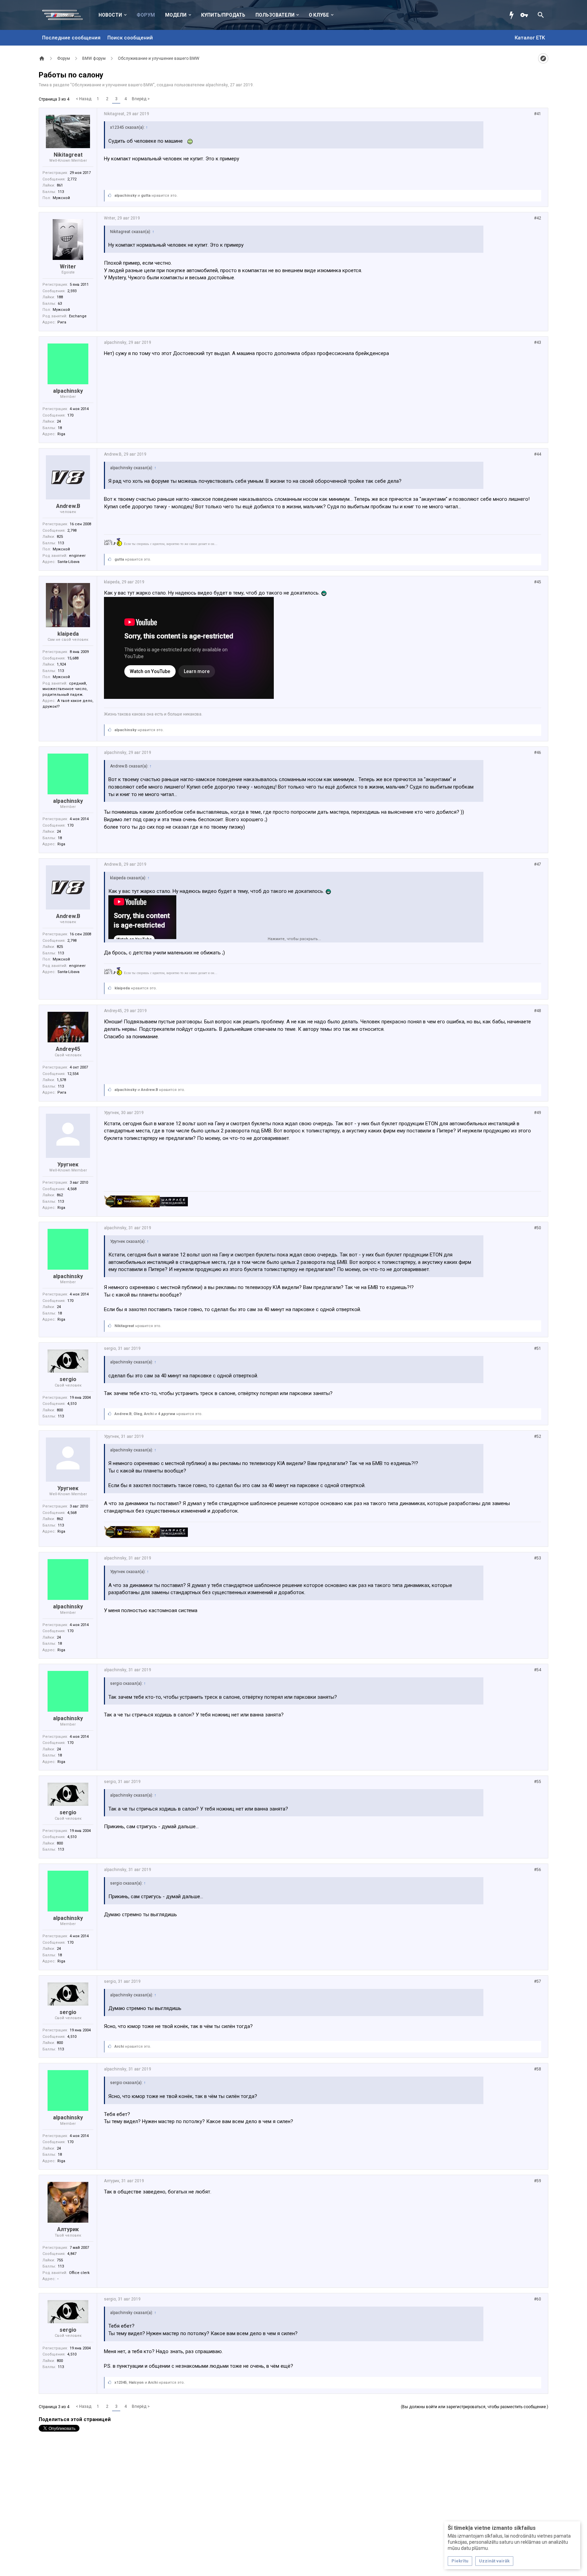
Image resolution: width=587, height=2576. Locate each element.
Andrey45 (68, 1049)
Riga (61, 434)
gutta (146, 196)
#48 (538, 1011)
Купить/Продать (223, 15)
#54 (538, 1670)
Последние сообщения (71, 38)
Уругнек (68, 1165)
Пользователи (275, 15)
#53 (538, 1558)
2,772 (72, 179)
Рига (62, 322)
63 (60, 304)
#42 (538, 218)
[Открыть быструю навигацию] (543, 58)
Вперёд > (141, 99)
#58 (538, 2069)
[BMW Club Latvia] (66, 15)
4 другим (167, 1414)
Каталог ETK (530, 38)
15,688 (73, 658)
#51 (538, 1348)
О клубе (319, 15)
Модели (176, 15)
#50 (538, 1228)
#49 (538, 1113)
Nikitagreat (68, 155)
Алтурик (68, 2229)
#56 (538, 1870)
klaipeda (68, 634)
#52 (538, 1436)
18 (60, 428)
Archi (149, 1414)
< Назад (84, 99)
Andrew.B (68, 506)
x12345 (121, 2383)
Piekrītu (460, 2561)
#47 (538, 864)
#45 (538, 582)
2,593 (72, 291)
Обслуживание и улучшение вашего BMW (112, 85)
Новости (110, 15)
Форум (146, 15)
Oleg (138, 1414)
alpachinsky (217, 85)
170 (70, 415)
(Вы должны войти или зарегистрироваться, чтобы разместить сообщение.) (475, 2407)
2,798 (72, 531)
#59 (538, 2181)
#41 (538, 114)
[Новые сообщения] (513, 15)
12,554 (73, 1074)
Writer (68, 267)
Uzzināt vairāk (494, 2561)
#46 (538, 753)
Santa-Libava (68, 562)
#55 (538, 1782)
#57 (538, 1981)
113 (61, 192)
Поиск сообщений (130, 38)
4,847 (72, 2254)
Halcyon (136, 2383)
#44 (538, 454)
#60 (538, 2299)
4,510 (72, 1404)
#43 (538, 342)
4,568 (72, 1189)
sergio (68, 1379)
